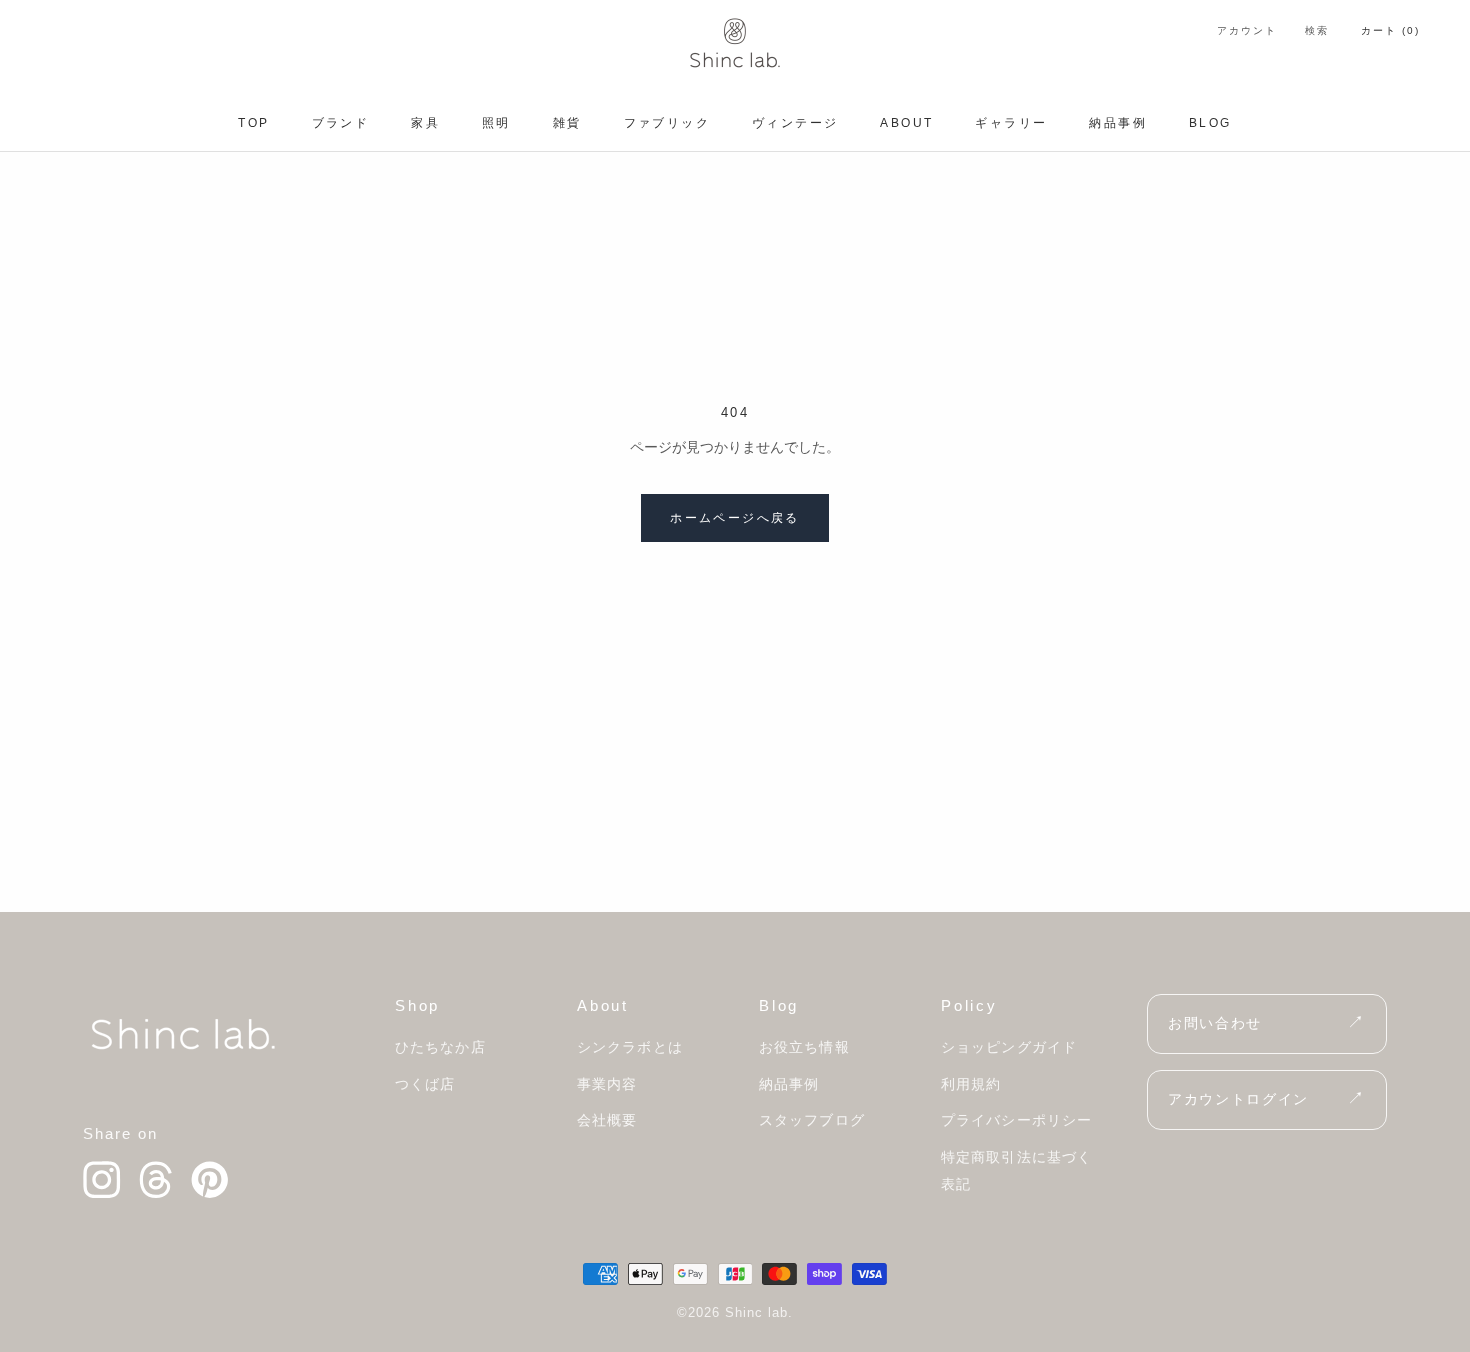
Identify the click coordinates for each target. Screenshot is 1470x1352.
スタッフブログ (812, 1120)
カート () (1390, 30)
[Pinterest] (210, 1180)
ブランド (341, 123)
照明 (496, 123)
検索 (1317, 30)
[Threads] (156, 1180)
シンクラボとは (630, 1047)
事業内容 (607, 1084)
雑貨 (567, 123)
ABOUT (906, 123)
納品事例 (1118, 123)
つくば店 (425, 1084)
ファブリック (667, 123)
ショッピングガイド (1009, 1047)
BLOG (1210, 123)
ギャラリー (1011, 123)
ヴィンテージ (795, 123)
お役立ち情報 (804, 1047)
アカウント (1247, 30)
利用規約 (971, 1084)
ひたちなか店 (440, 1047)
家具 (425, 123)
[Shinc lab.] (183, 1034)
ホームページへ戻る (735, 518)
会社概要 (607, 1120)
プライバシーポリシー (1016, 1120)
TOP (253, 123)
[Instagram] (102, 1180)
